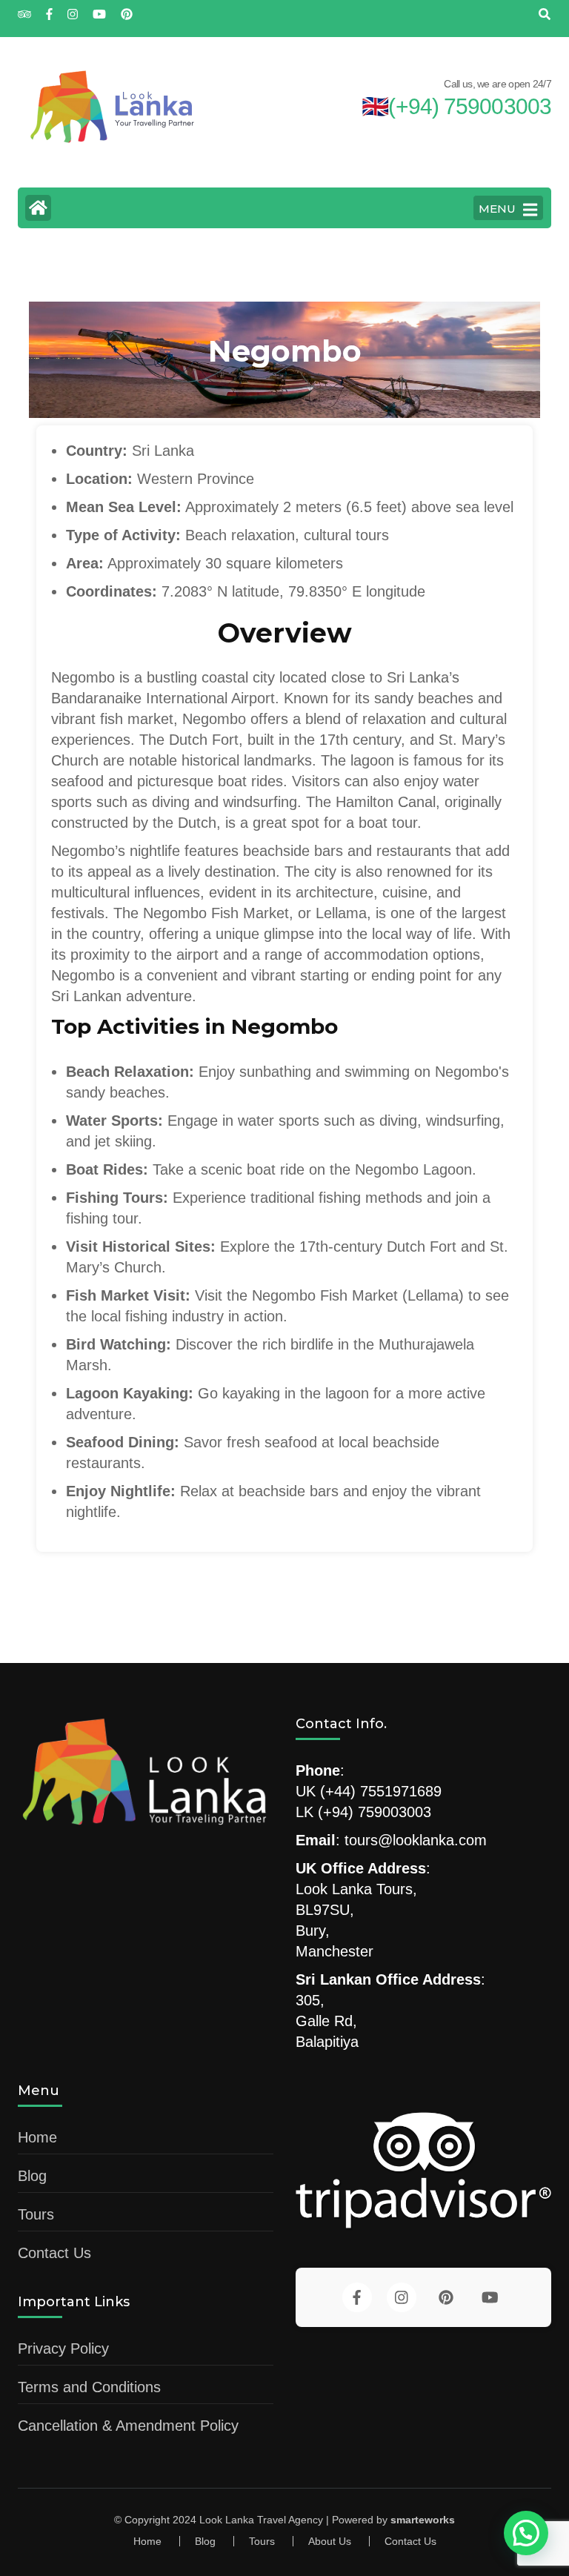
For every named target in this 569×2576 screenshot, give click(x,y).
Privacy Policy (63, 2348)
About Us (330, 2541)
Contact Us (54, 2253)
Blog (32, 2176)
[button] (526, 2533)
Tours (36, 2214)
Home (37, 2137)
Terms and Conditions (89, 2387)
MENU (497, 209)
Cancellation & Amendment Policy (128, 2426)
